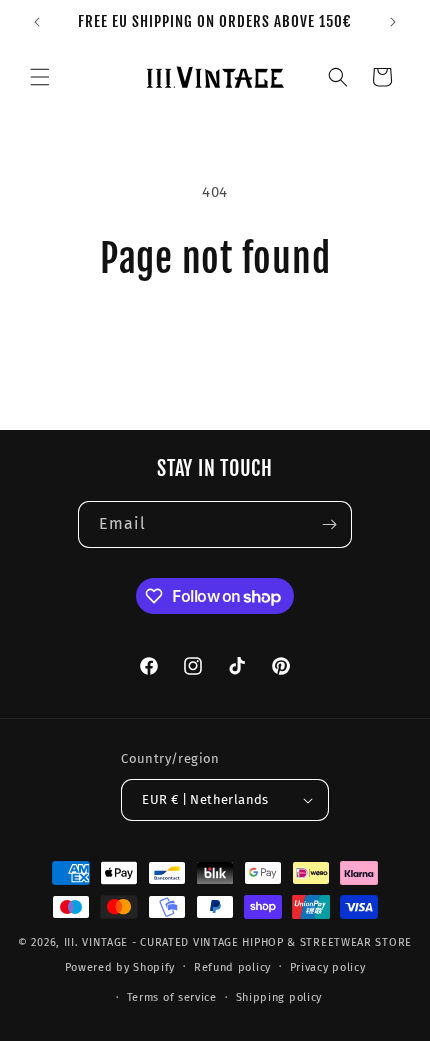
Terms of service (172, 997)
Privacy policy (328, 967)
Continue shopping (215, 336)
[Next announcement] (393, 22)
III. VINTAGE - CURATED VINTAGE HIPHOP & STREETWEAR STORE (238, 942)
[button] (40, 77)
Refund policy (232, 967)
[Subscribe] (329, 524)
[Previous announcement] (37, 22)
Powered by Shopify (120, 966)
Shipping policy (279, 997)
